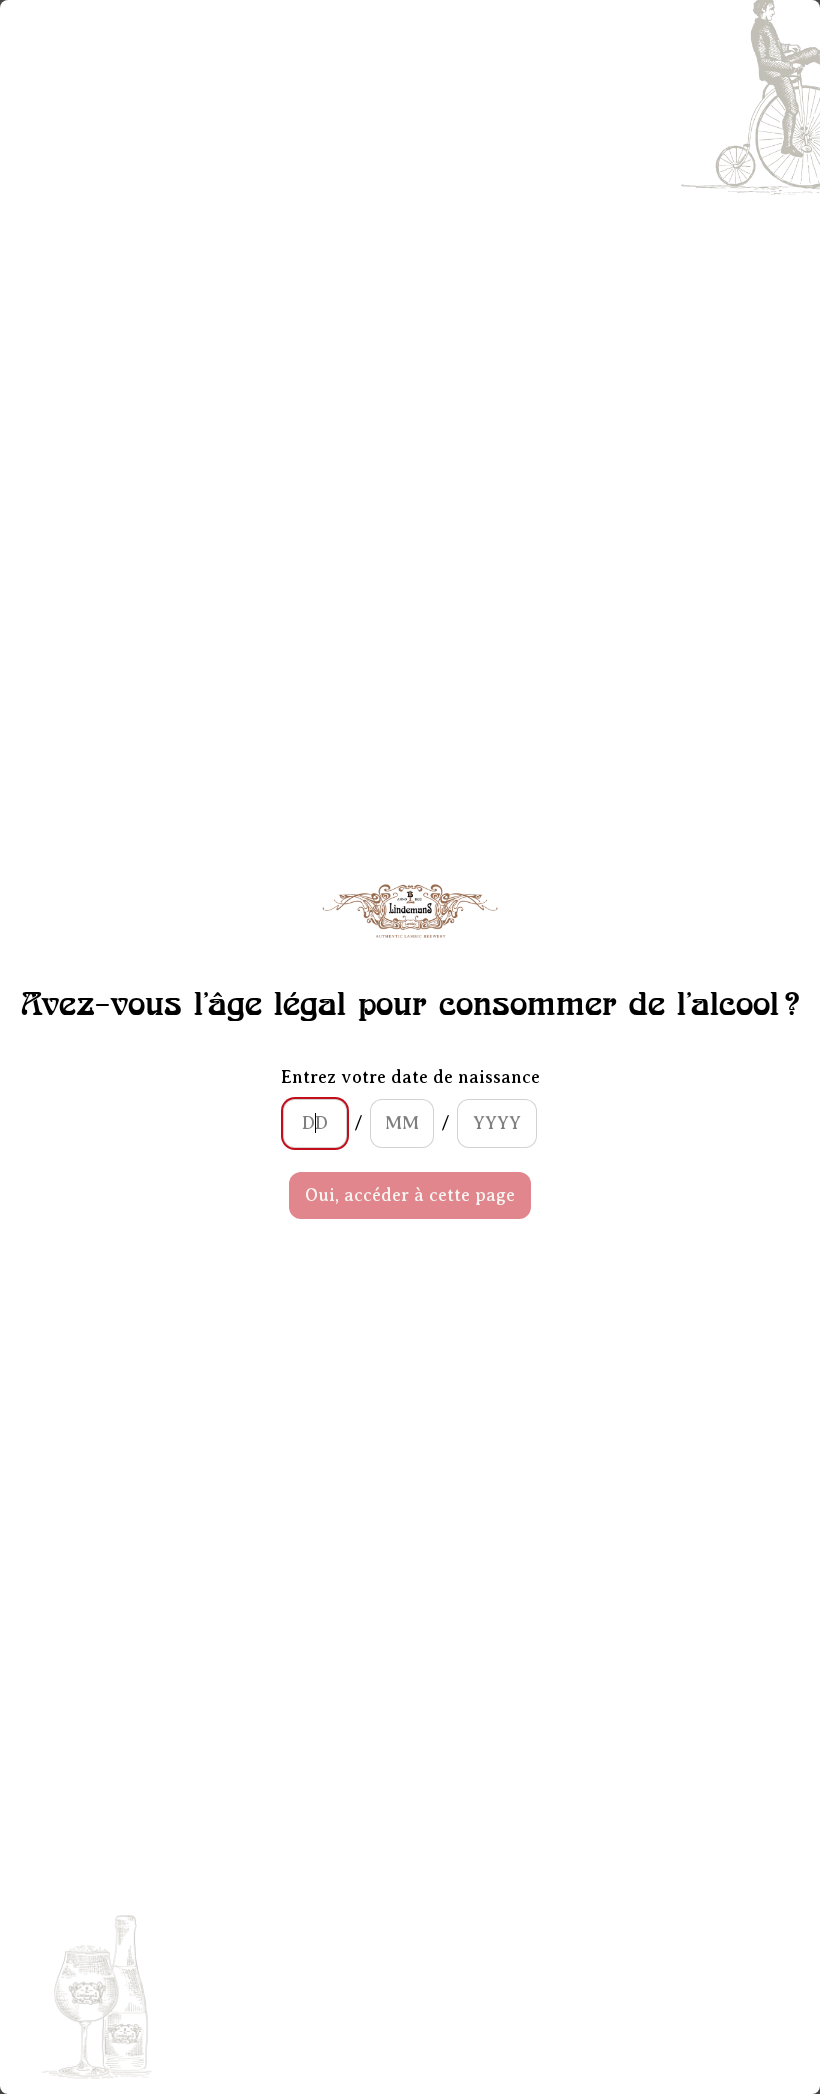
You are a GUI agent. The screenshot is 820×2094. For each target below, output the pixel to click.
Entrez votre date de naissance (410, 1077)
